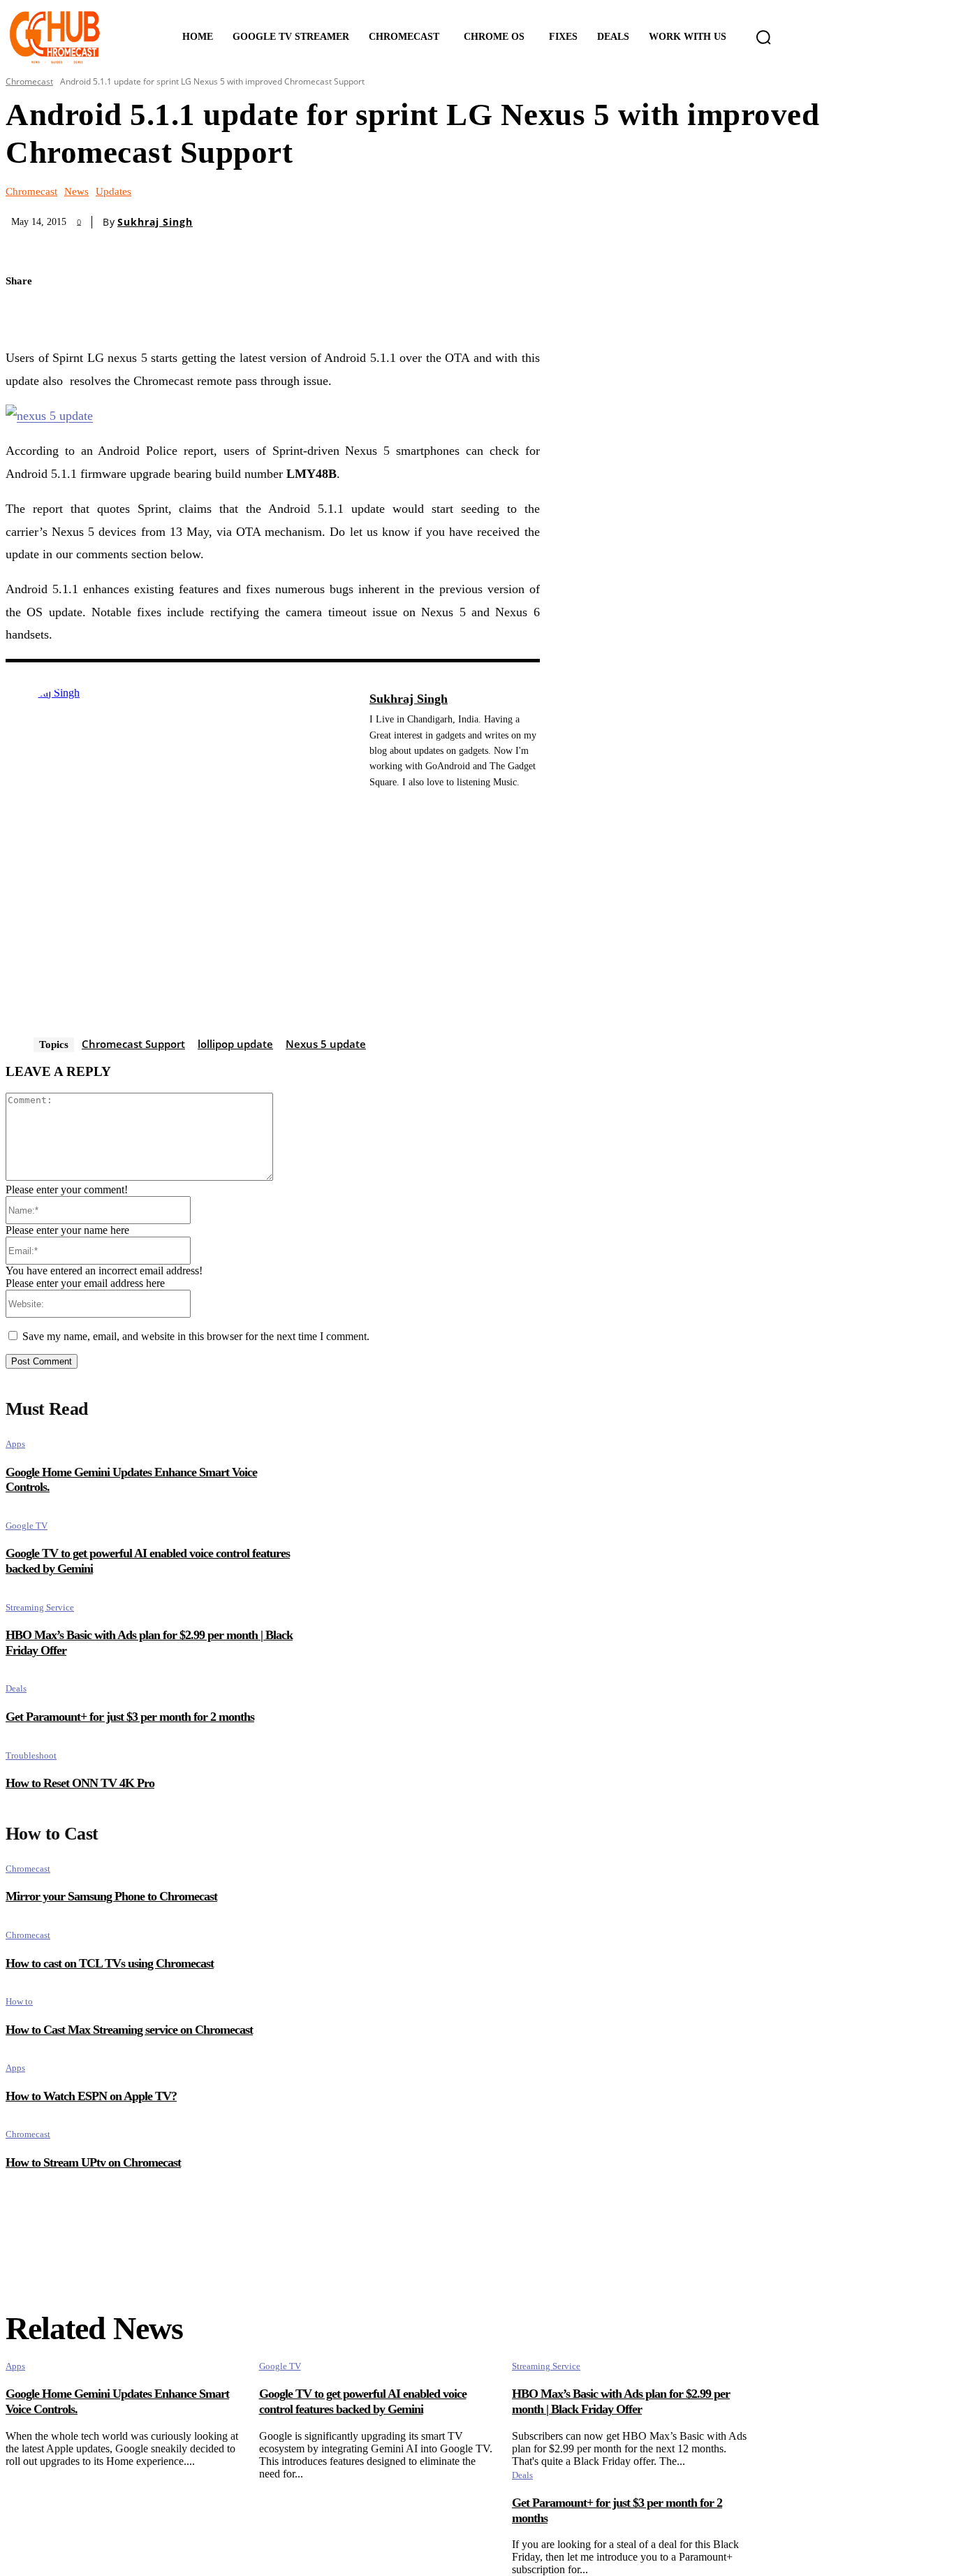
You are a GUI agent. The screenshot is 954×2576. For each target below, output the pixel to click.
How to (19, 2001)
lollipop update (235, 1044)
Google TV (27, 1526)
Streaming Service (40, 1607)
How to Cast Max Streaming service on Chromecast (129, 2030)
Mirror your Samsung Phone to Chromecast (111, 1896)
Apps (15, 1444)
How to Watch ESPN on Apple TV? (91, 2096)
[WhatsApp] (126, 315)
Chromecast (29, 81)
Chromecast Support (133, 1044)
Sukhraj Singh (155, 222)
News (76, 192)
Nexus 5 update (326, 1044)
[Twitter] (28, 315)
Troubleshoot (31, 1755)
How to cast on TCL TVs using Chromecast (110, 1963)
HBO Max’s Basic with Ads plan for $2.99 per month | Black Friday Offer (621, 2401)
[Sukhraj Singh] (180, 861)
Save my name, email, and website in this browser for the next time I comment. (196, 1336)
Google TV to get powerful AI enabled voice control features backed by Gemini (363, 2401)
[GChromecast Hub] (75, 37)
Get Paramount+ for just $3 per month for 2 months (130, 1717)
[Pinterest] (77, 315)
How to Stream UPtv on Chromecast (93, 2162)
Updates (113, 192)
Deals (16, 1688)
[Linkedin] (375, 803)
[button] (763, 37)
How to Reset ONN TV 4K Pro (80, 1783)
